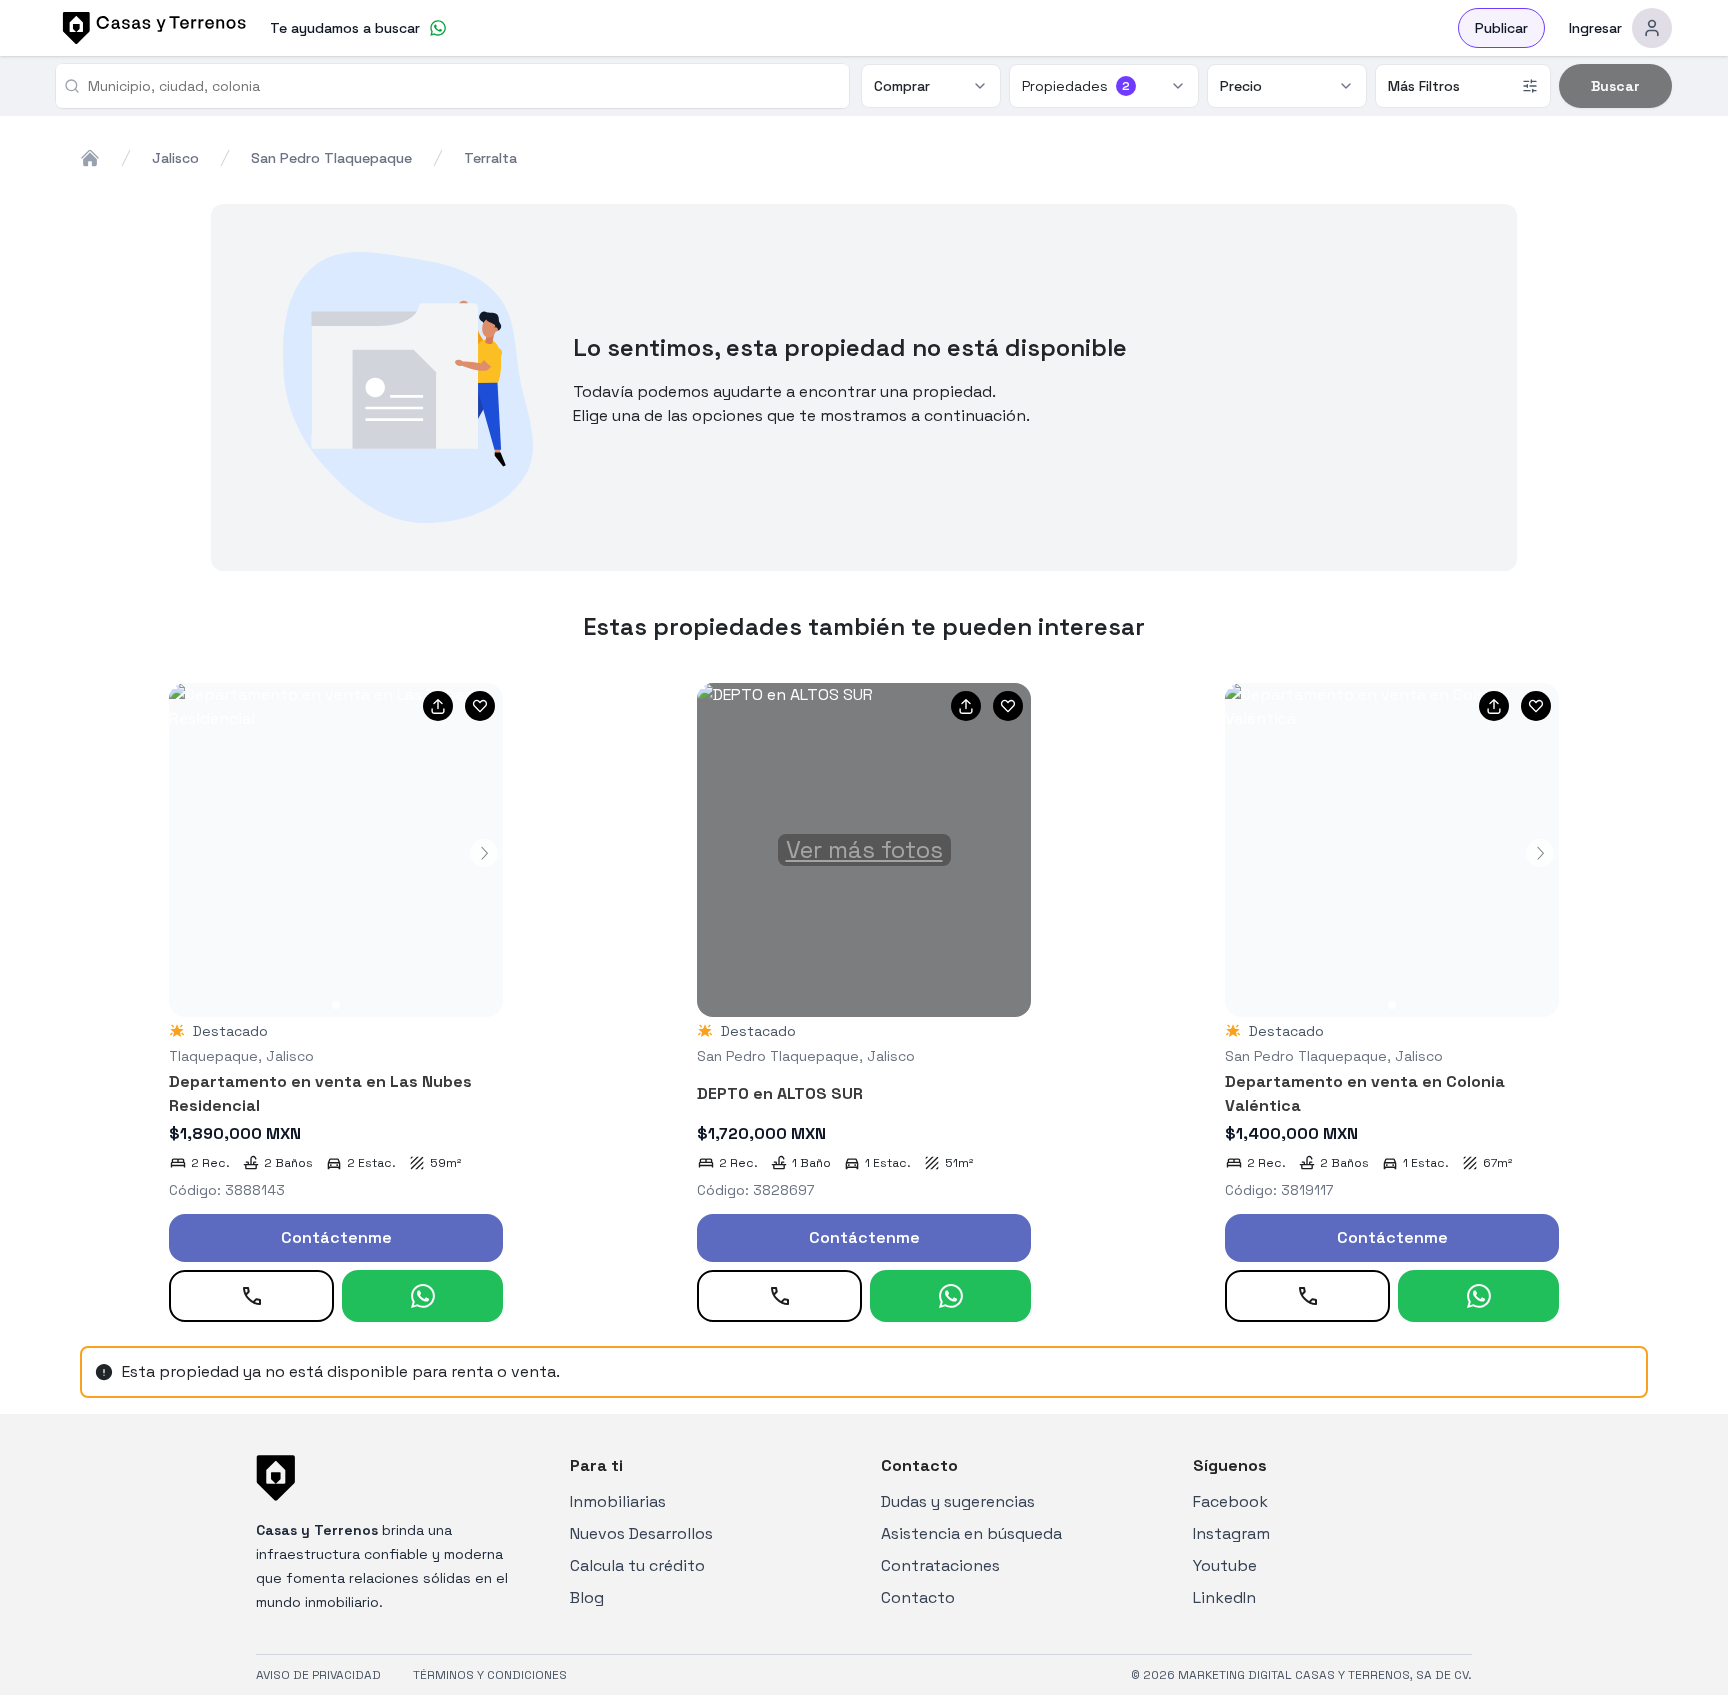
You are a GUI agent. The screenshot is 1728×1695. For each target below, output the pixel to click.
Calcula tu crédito (637, 1565)
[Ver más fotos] (336, 850)
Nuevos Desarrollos (641, 1533)
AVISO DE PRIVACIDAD (318, 1675)
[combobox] (460, 86)
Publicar (1501, 28)
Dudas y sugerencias (958, 1501)
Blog (587, 1597)
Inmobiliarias (618, 1501)
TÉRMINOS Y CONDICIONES (490, 1675)
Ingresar (1595, 28)
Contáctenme (336, 1237)
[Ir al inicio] (151, 28)
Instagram (1231, 1533)
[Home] (90, 158)
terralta (490, 158)
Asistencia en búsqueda (971, 1533)
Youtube (1225, 1565)
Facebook (1230, 1501)
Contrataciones (940, 1565)
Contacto (918, 1597)
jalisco (175, 158)
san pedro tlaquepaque (331, 158)
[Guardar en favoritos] (480, 706)
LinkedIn (1224, 1597)
